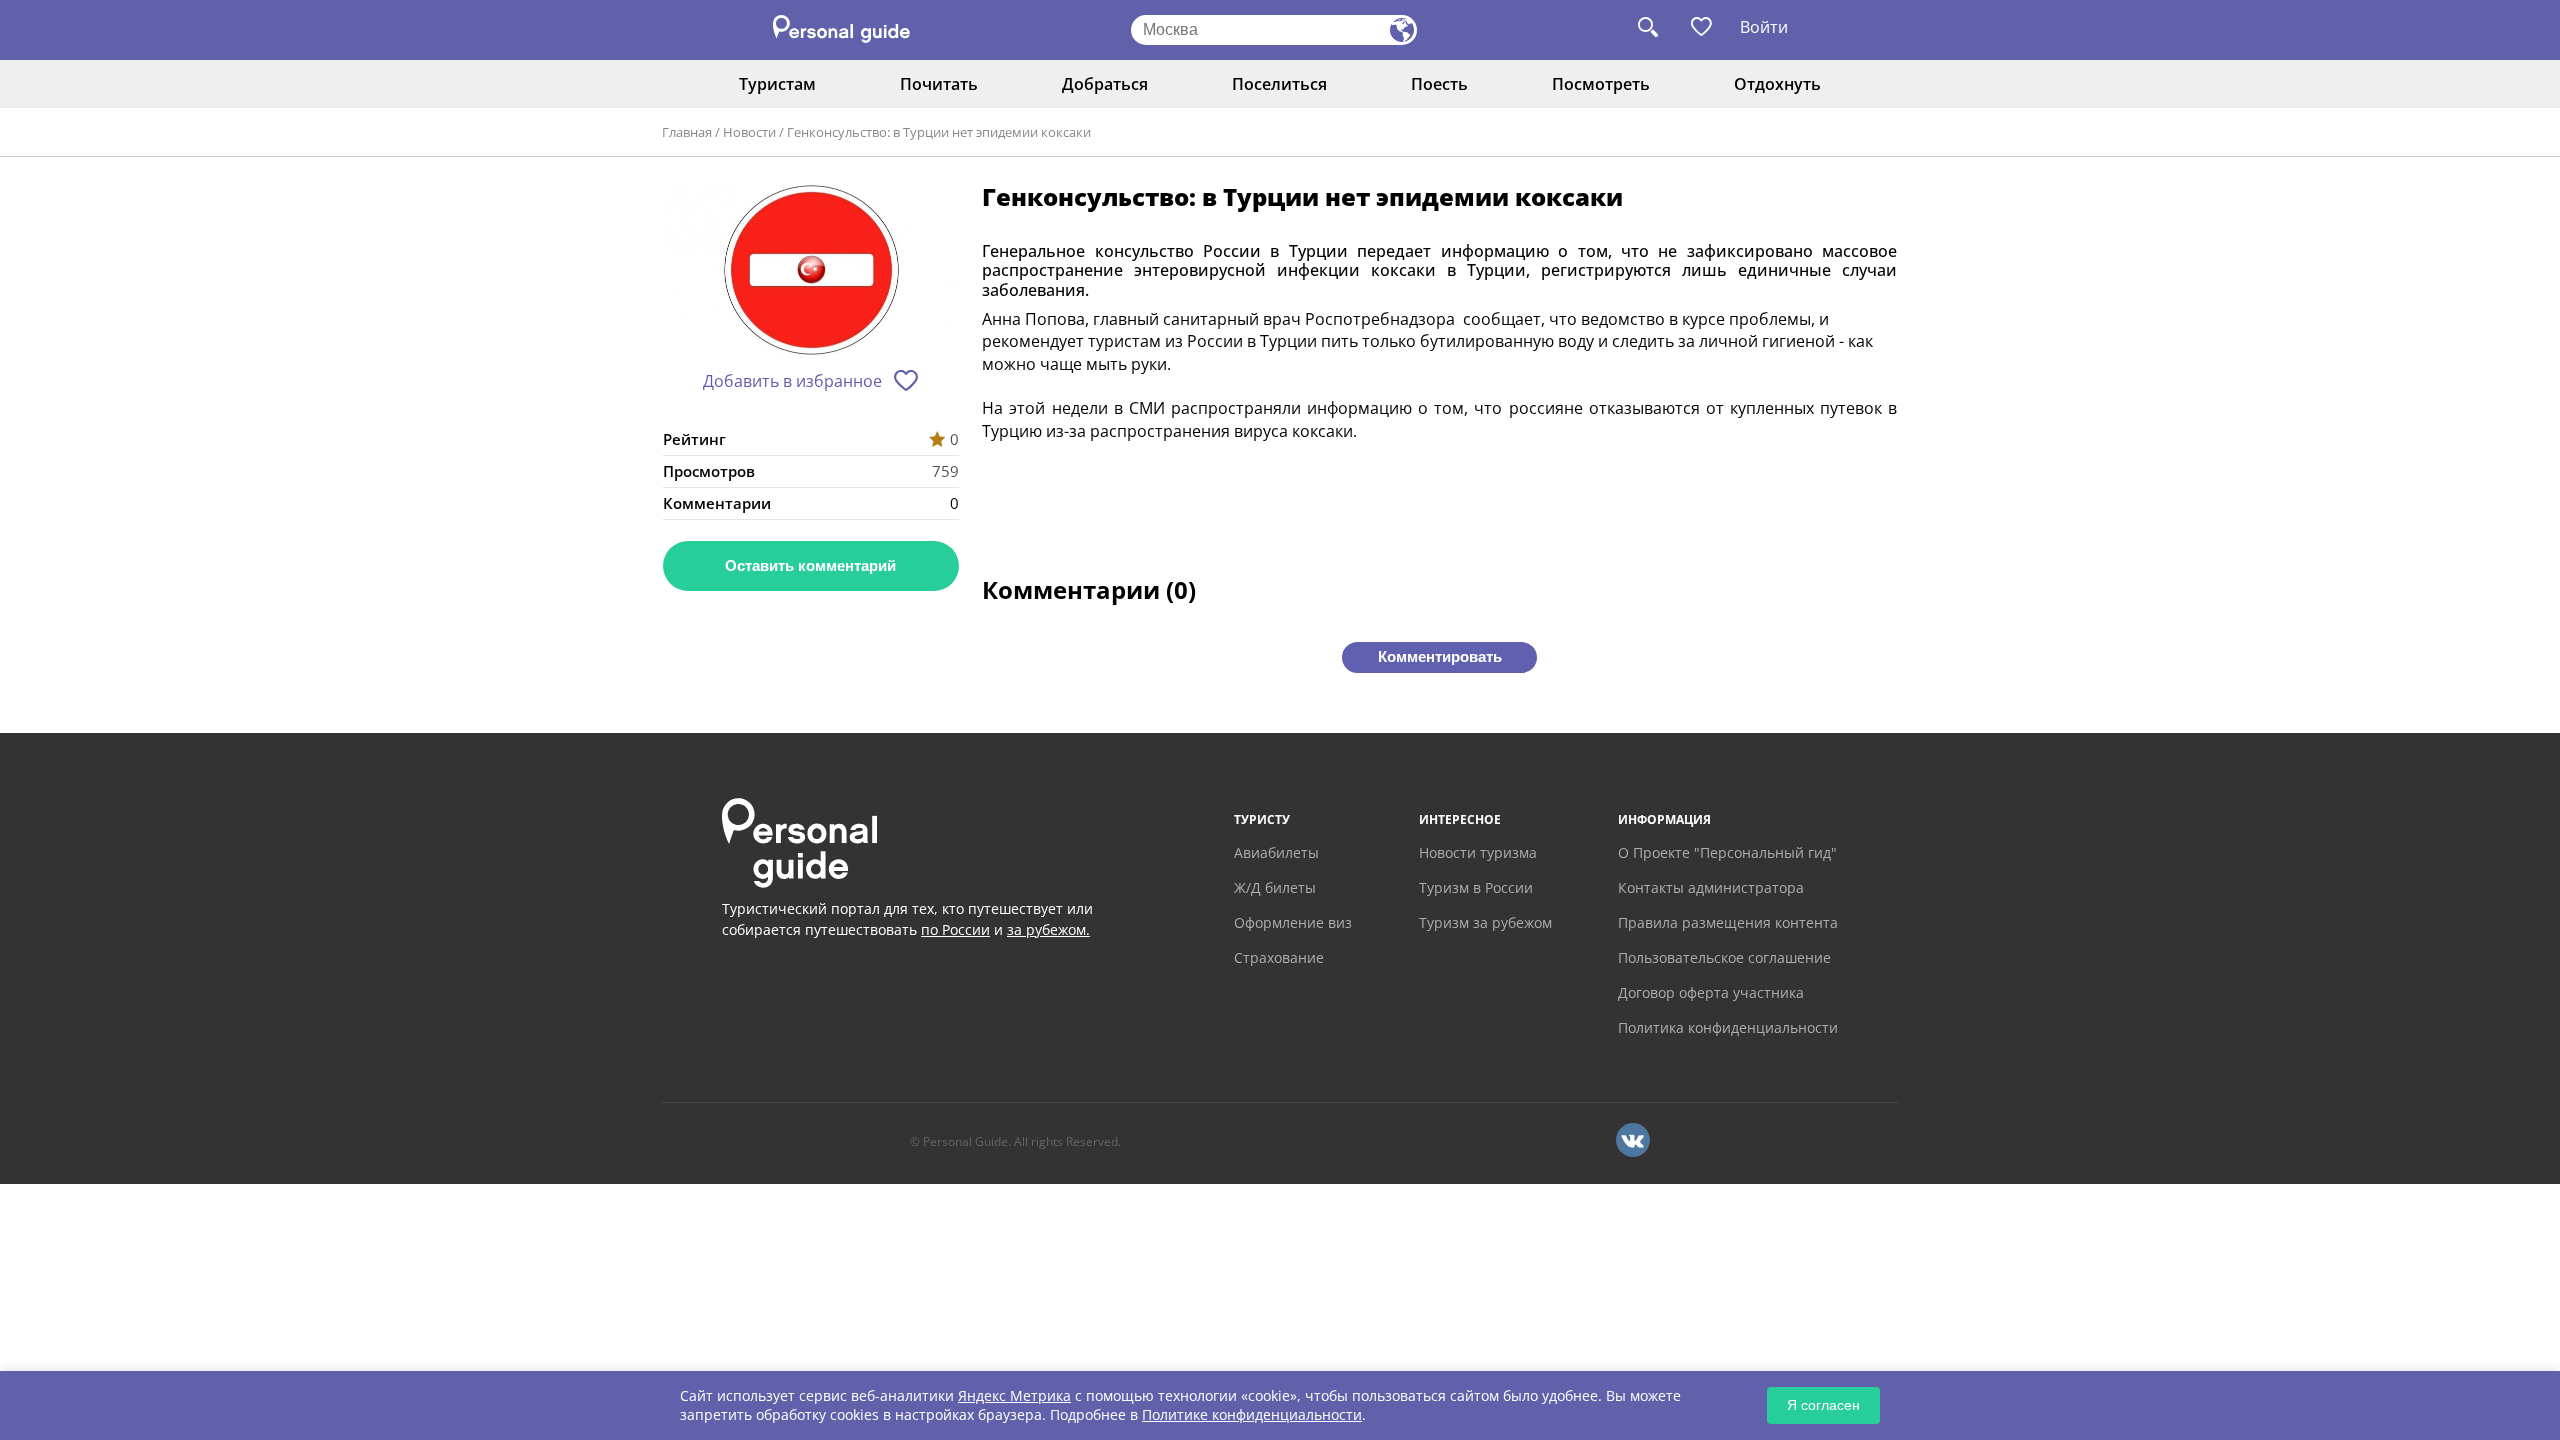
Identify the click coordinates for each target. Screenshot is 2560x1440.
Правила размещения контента (1728, 922)
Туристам (777, 84)
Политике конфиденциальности (1252, 1414)
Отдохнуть (1777, 84)
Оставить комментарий (810, 565)
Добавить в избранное (792, 381)
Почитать (939, 84)
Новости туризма (1478, 852)
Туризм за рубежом (1485, 922)
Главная (687, 132)
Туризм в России (1476, 887)
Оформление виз (1293, 922)
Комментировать (1440, 656)
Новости (749, 132)
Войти (1764, 27)
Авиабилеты (1276, 852)
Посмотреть (1601, 84)
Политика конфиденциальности (1728, 1027)
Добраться (1105, 84)
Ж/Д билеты (1275, 887)
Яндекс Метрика (1014, 1395)
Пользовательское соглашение (1724, 957)
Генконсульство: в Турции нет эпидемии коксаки (939, 132)
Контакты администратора (1711, 887)
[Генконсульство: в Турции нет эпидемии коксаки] (811, 273)
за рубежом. (1048, 929)
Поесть (1439, 84)
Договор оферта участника (1711, 992)
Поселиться (1279, 84)
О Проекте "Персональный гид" (1727, 852)
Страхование (1279, 957)
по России (955, 929)
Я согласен (1823, 1405)
